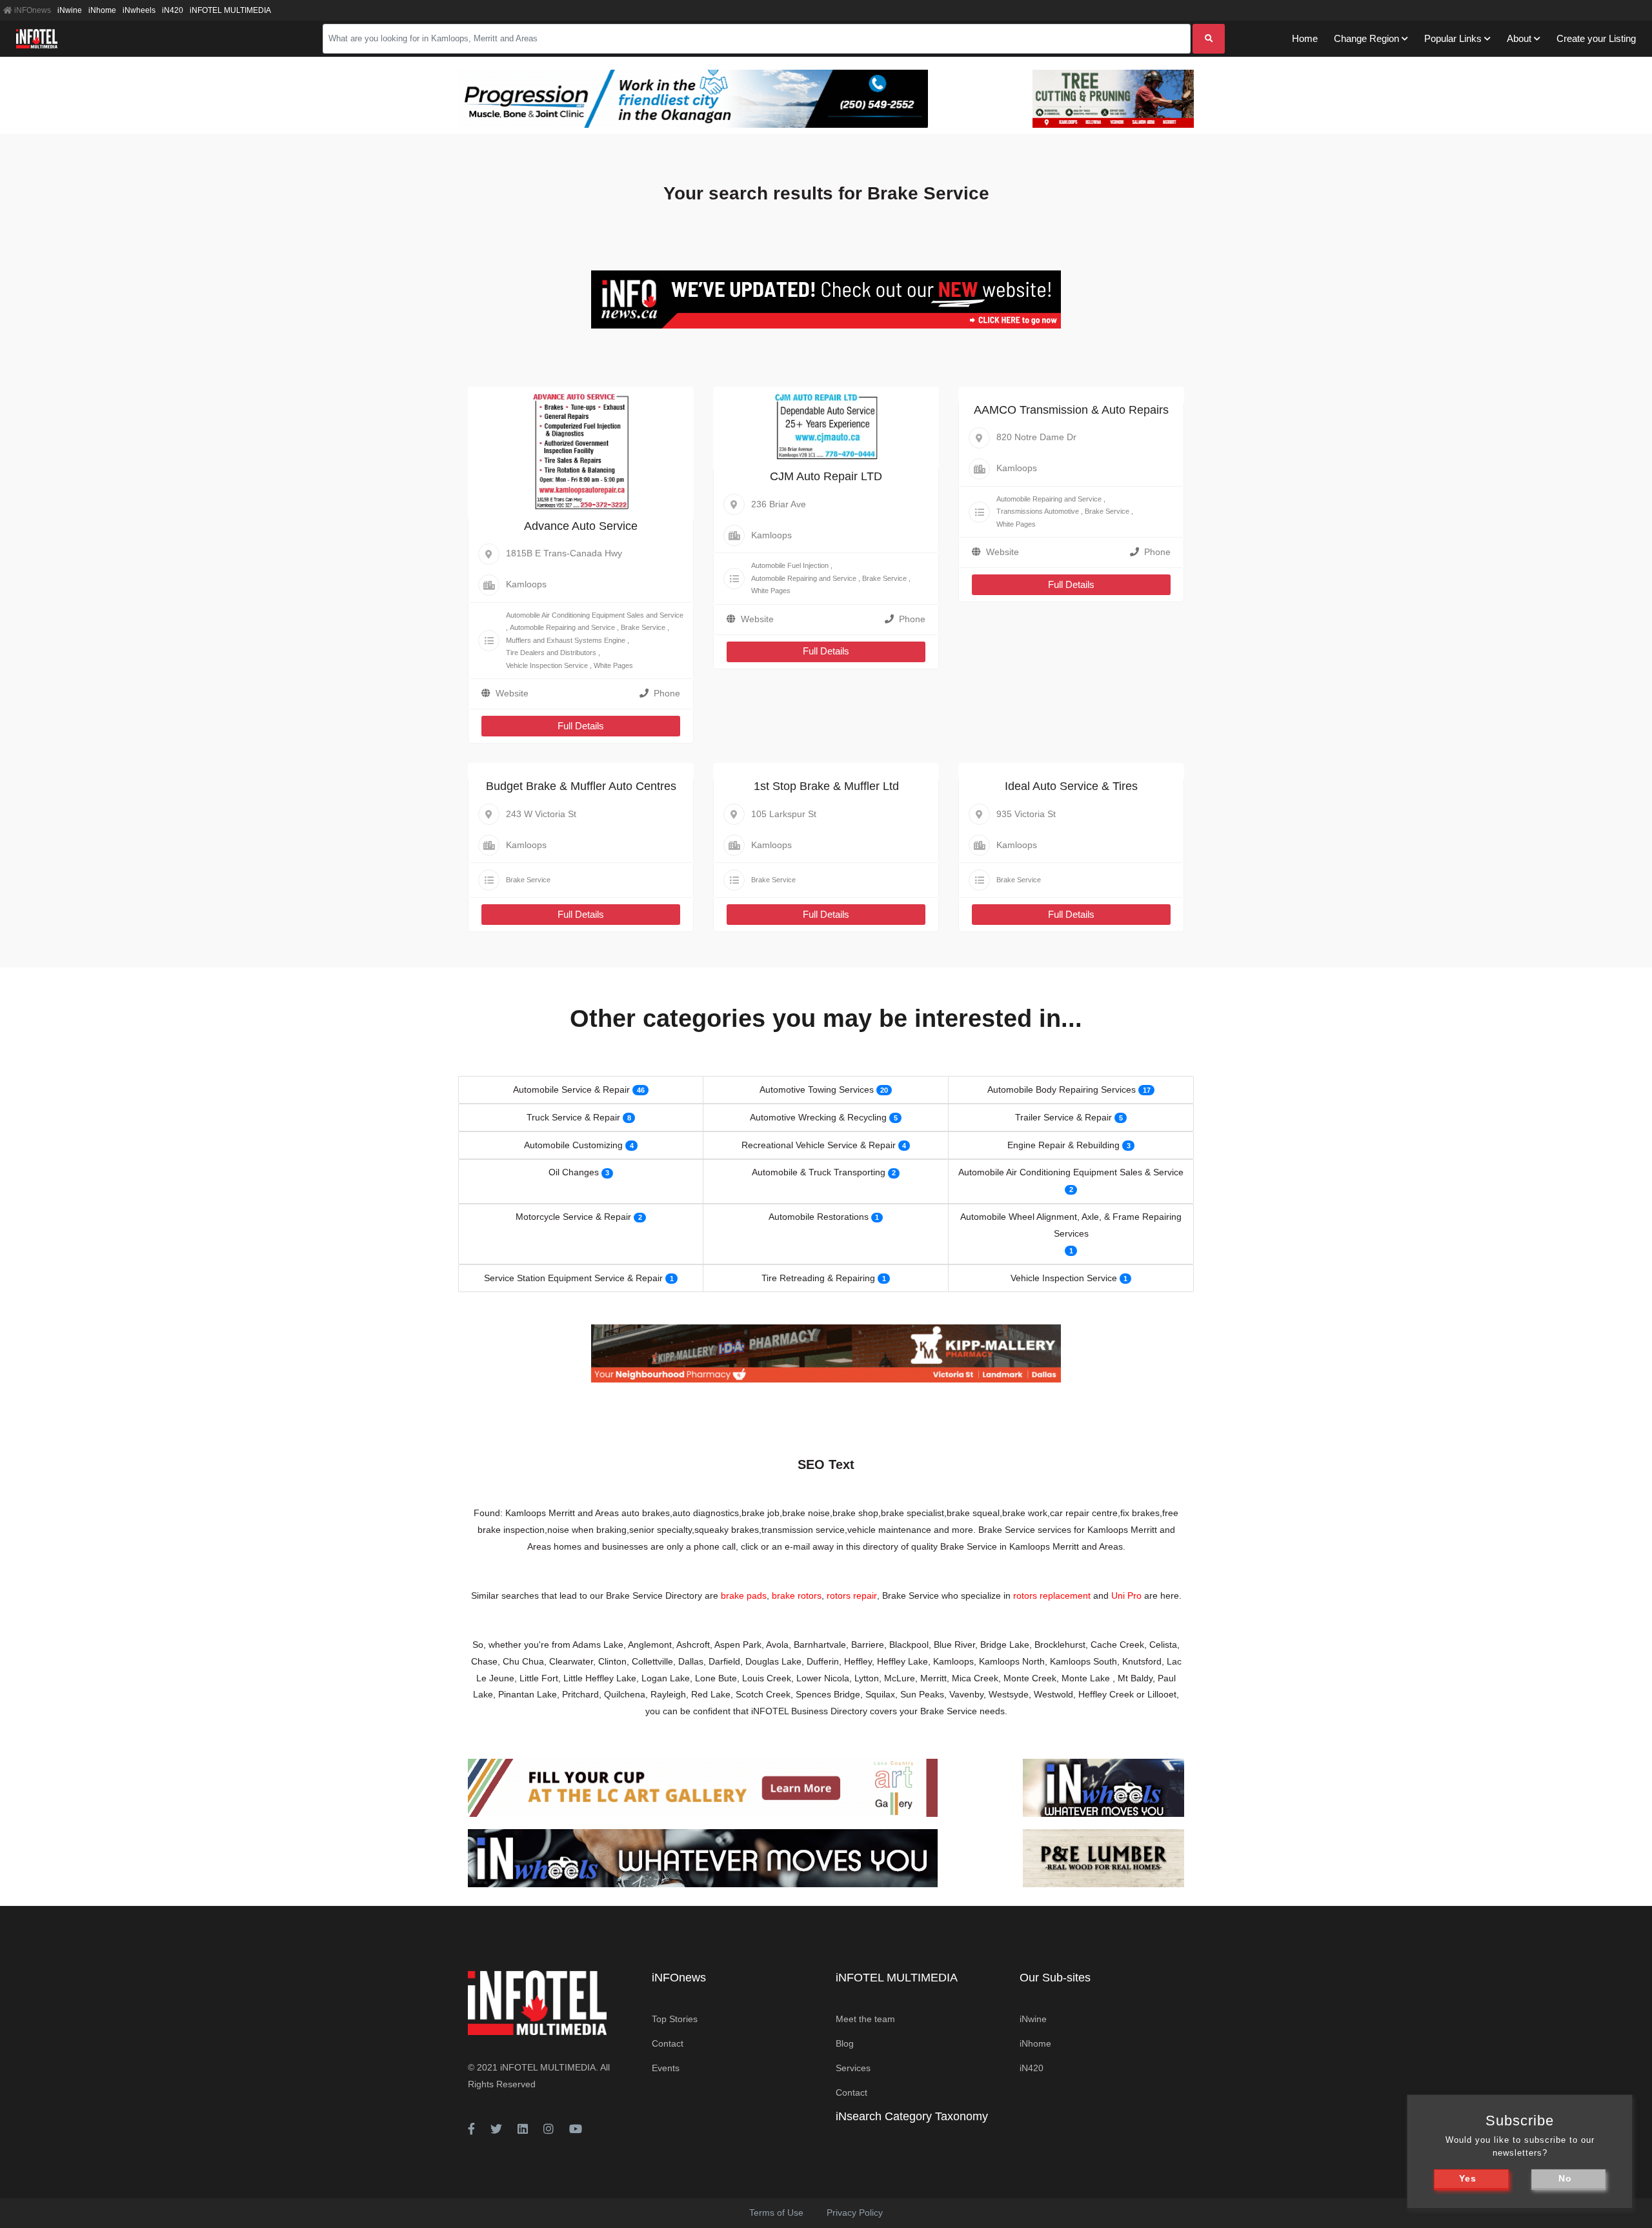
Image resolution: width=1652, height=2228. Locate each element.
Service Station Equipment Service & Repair (573, 1278)
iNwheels (139, 10)
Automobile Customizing (573, 1145)
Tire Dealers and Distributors (551, 653)
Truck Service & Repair (573, 1117)
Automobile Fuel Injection (790, 565)
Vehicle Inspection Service (547, 665)
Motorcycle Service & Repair (573, 1217)
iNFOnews (32, 10)
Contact (668, 2043)
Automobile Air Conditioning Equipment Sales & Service (1071, 1172)
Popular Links (1453, 38)
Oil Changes (574, 1172)
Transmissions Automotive (1038, 511)
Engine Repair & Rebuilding (1063, 1145)
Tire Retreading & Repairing (818, 1278)
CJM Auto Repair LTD (826, 476)
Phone (667, 693)
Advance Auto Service (581, 526)
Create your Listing (1596, 38)
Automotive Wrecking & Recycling (818, 1117)
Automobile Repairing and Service (562, 627)
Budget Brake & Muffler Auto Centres (581, 786)
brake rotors (797, 1595)
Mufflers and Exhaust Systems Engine (566, 640)
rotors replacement (1052, 1595)
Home (1305, 38)
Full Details (581, 726)
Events (666, 2068)
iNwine (70, 10)
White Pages (613, 665)
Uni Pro (1126, 1595)
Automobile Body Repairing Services (1062, 1089)
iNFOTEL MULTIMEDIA (230, 10)
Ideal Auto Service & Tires (1071, 786)
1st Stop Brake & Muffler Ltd (826, 786)
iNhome (102, 10)
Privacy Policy (855, 2213)
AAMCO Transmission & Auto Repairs (1071, 410)
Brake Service (643, 627)
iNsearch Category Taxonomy (912, 2116)
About (1519, 38)
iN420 (173, 10)
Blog (845, 2043)
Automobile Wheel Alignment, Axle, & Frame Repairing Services (1071, 1225)
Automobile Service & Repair (571, 1089)
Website (512, 693)
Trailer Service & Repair (1063, 1117)
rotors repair (852, 1595)
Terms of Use (776, 2213)
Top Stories (675, 2019)
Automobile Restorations (819, 1217)
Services (853, 2068)
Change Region (1366, 38)
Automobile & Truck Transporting (819, 1172)
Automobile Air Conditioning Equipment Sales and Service (595, 615)
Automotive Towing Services (817, 1089)
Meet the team (865, 2019)
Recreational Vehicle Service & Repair (819, 1145)
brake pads (744, 1595)
